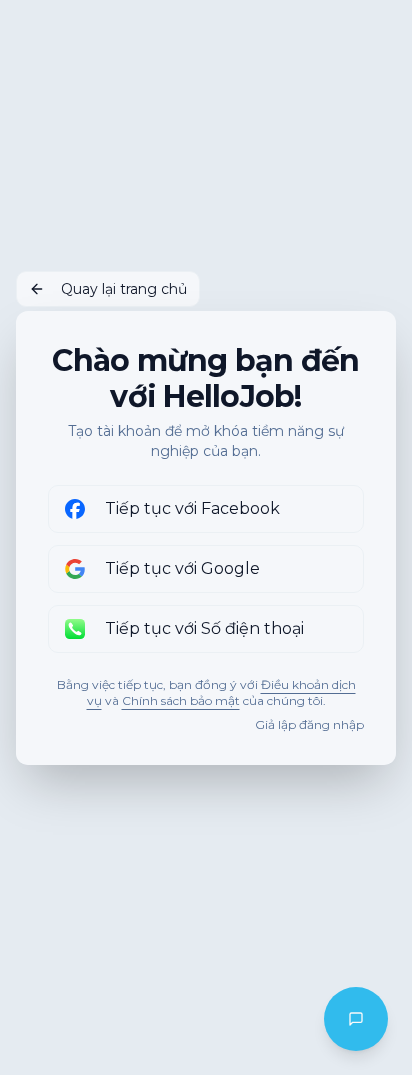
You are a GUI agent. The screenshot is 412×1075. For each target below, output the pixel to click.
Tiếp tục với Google (182, 568)
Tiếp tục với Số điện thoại (204, 628)
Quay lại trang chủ (124, 289)
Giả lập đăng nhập (309, 724)
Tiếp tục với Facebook (192, 508)
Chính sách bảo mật (181, 700)
